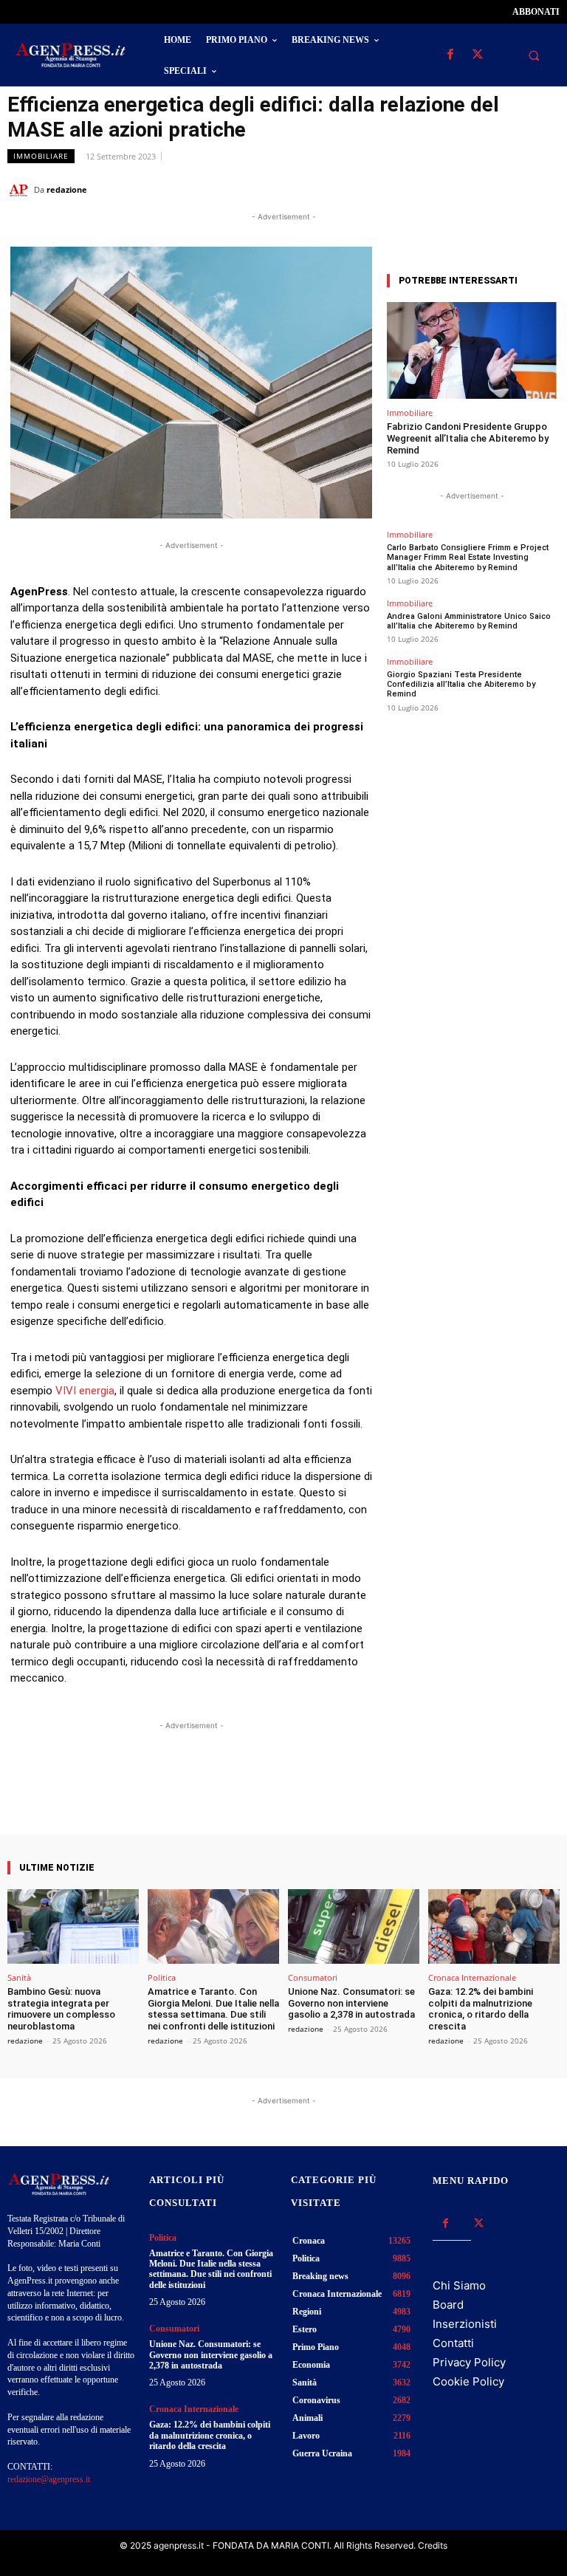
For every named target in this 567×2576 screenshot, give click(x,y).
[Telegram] (545, 189)
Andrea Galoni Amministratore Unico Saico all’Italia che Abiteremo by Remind (469, 621)
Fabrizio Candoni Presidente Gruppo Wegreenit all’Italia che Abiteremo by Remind (468, 438)
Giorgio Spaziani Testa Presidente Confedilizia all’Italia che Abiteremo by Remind (461, 684)
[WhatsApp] (477, 189)
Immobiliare (41, 156)
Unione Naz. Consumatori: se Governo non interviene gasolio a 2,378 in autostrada (351, 2003)
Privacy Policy (469, 2362)
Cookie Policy (468, 2381)
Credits (433, 2545)
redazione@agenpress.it (49, 2479)
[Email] (511, 189)
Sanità (19, 1977)
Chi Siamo (459, 2285)
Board (448, 2305)
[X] (477, 55)
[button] (534, 55)
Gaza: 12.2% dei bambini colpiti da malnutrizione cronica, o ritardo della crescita (481, 2009)
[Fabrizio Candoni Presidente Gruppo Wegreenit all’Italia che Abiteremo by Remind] (472, 350)
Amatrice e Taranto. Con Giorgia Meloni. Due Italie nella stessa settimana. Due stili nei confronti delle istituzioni (213, 2009)
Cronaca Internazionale (472, 1977)
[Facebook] (450, 55)
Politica (162, 1977)
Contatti (453, 2343)
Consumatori (313, 1977)
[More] (323, 1793)
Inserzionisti (465, 2324)
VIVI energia (85, 1391)
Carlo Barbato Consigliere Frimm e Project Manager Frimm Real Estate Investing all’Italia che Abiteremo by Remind (468, 557)
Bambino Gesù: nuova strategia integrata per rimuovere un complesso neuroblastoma (61, 2009)
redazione (67, 189)
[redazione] (21, 190)
